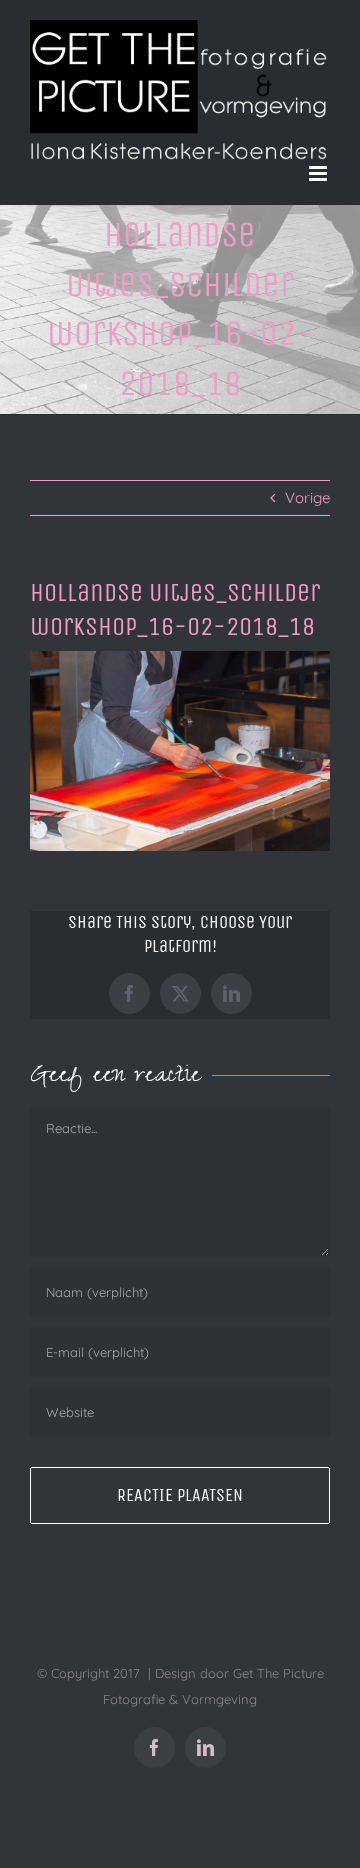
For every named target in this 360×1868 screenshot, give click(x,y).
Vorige (307, 497)
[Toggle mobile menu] (319, 173)
